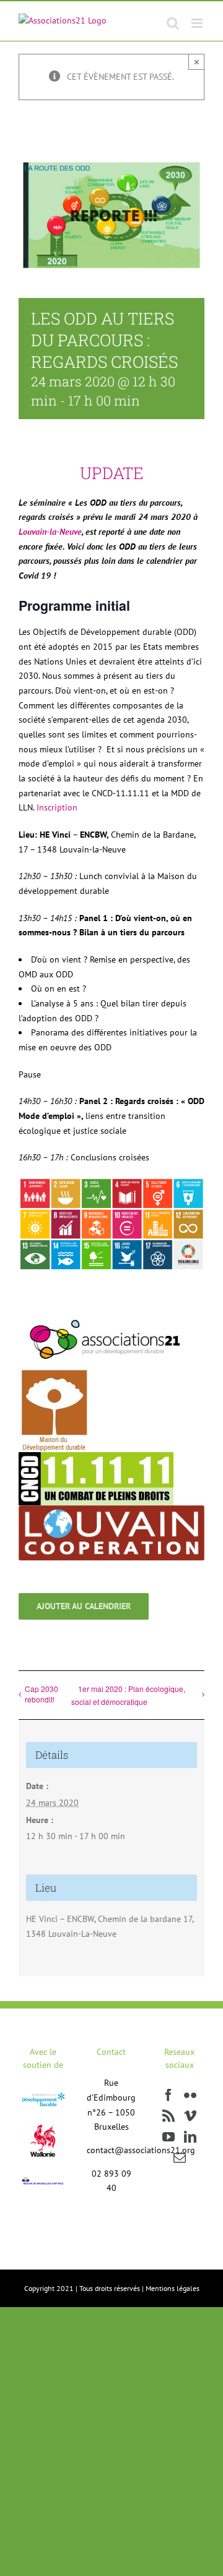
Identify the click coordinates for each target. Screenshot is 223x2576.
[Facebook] (168, 2095)
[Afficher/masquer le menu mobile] (198, 23)
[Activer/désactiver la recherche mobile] (173, 23)
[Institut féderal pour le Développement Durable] (43, 2096)
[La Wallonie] (43, 2117)
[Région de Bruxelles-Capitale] (43, 2180)
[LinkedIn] (190, 2137)
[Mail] (180, 2158)
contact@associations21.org (141, 2150)
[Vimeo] (190, 2116)
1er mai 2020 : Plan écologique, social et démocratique (128, 1695)
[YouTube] (168, 2137)
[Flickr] (190, 2095)
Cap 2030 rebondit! (42, 1694)
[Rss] (168, 2116)
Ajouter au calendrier (84, 1606)
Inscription (57, 807)
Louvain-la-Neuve (50, 532)
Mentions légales (173, 2288)
